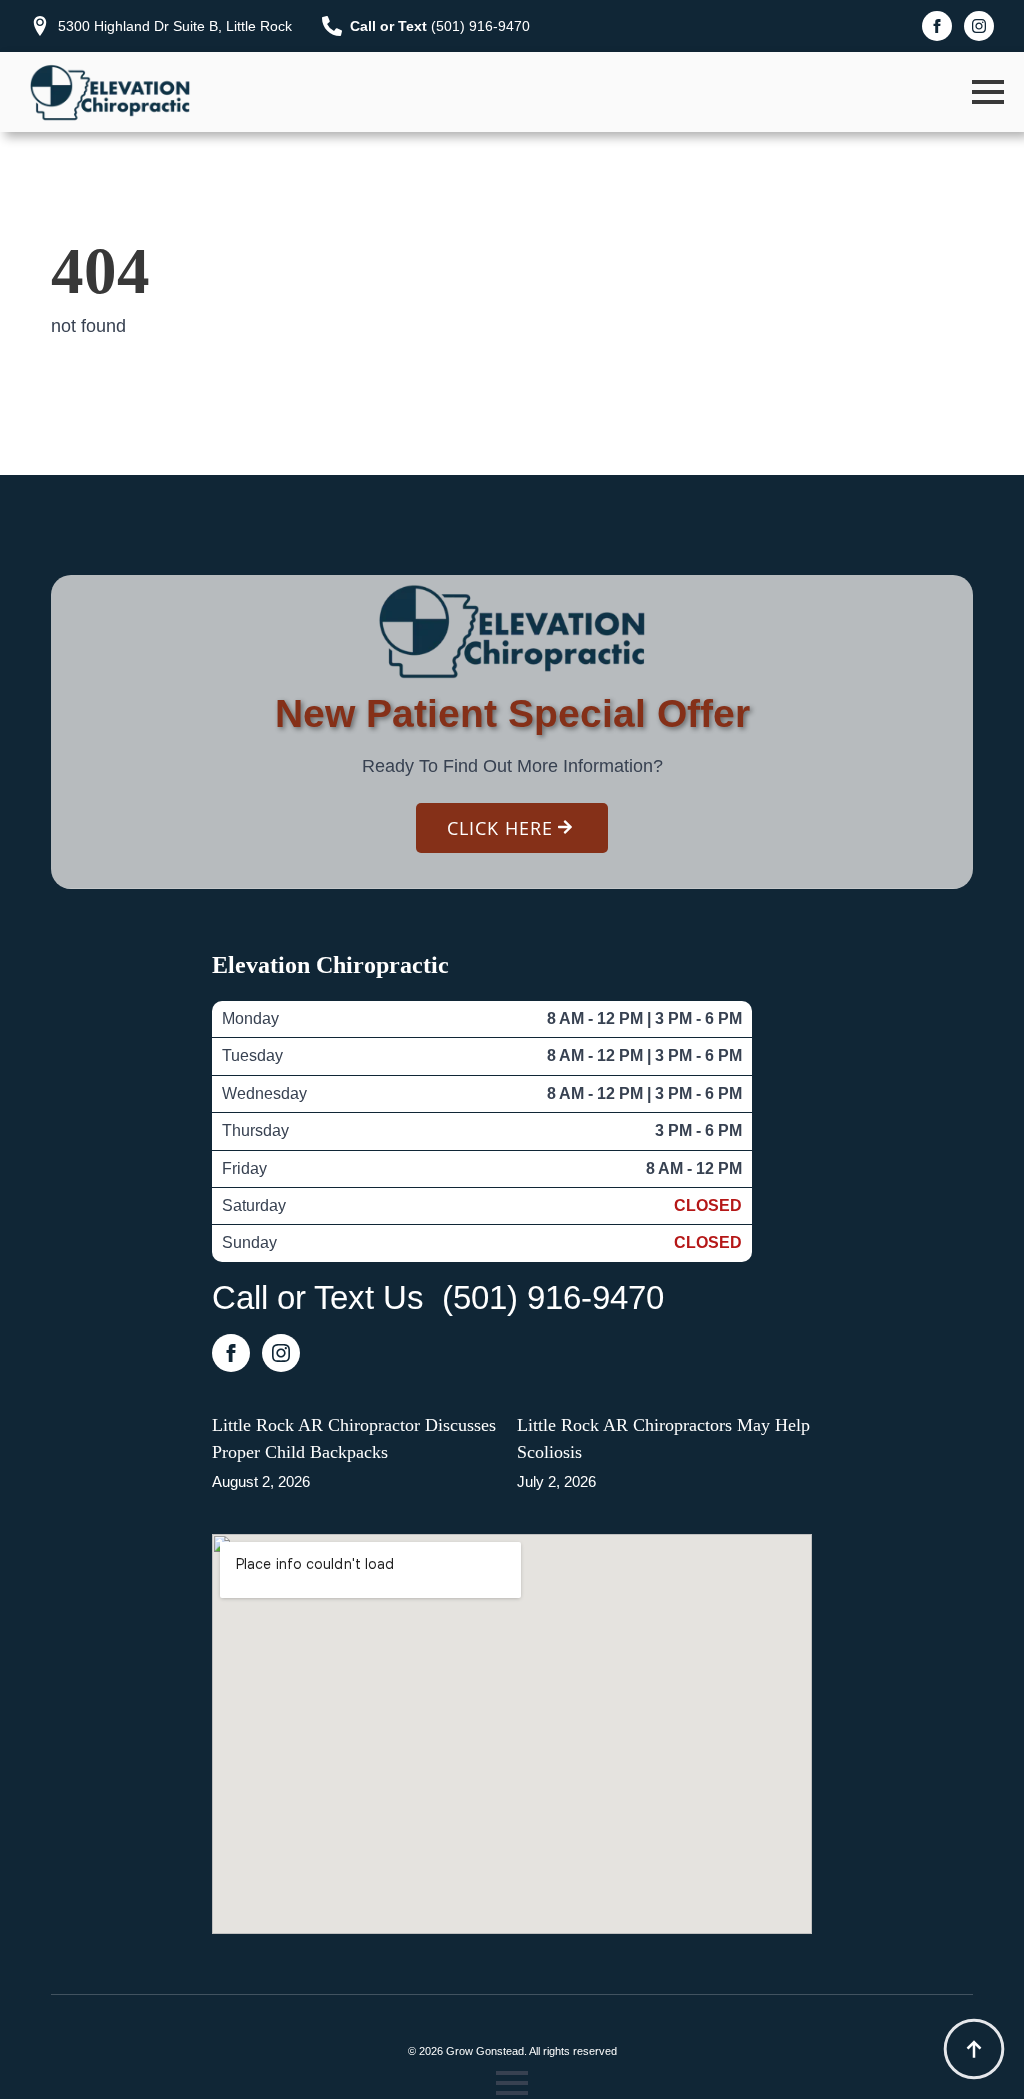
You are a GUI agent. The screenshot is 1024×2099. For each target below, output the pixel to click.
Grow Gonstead (485, 2051)
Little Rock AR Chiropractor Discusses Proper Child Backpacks (354, 1438)
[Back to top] (974, 2049)
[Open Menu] (988, 92)
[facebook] (937, 26)
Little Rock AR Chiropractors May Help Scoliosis (663, 1438)
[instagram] (979, 26)
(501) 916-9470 (553, 1297)
